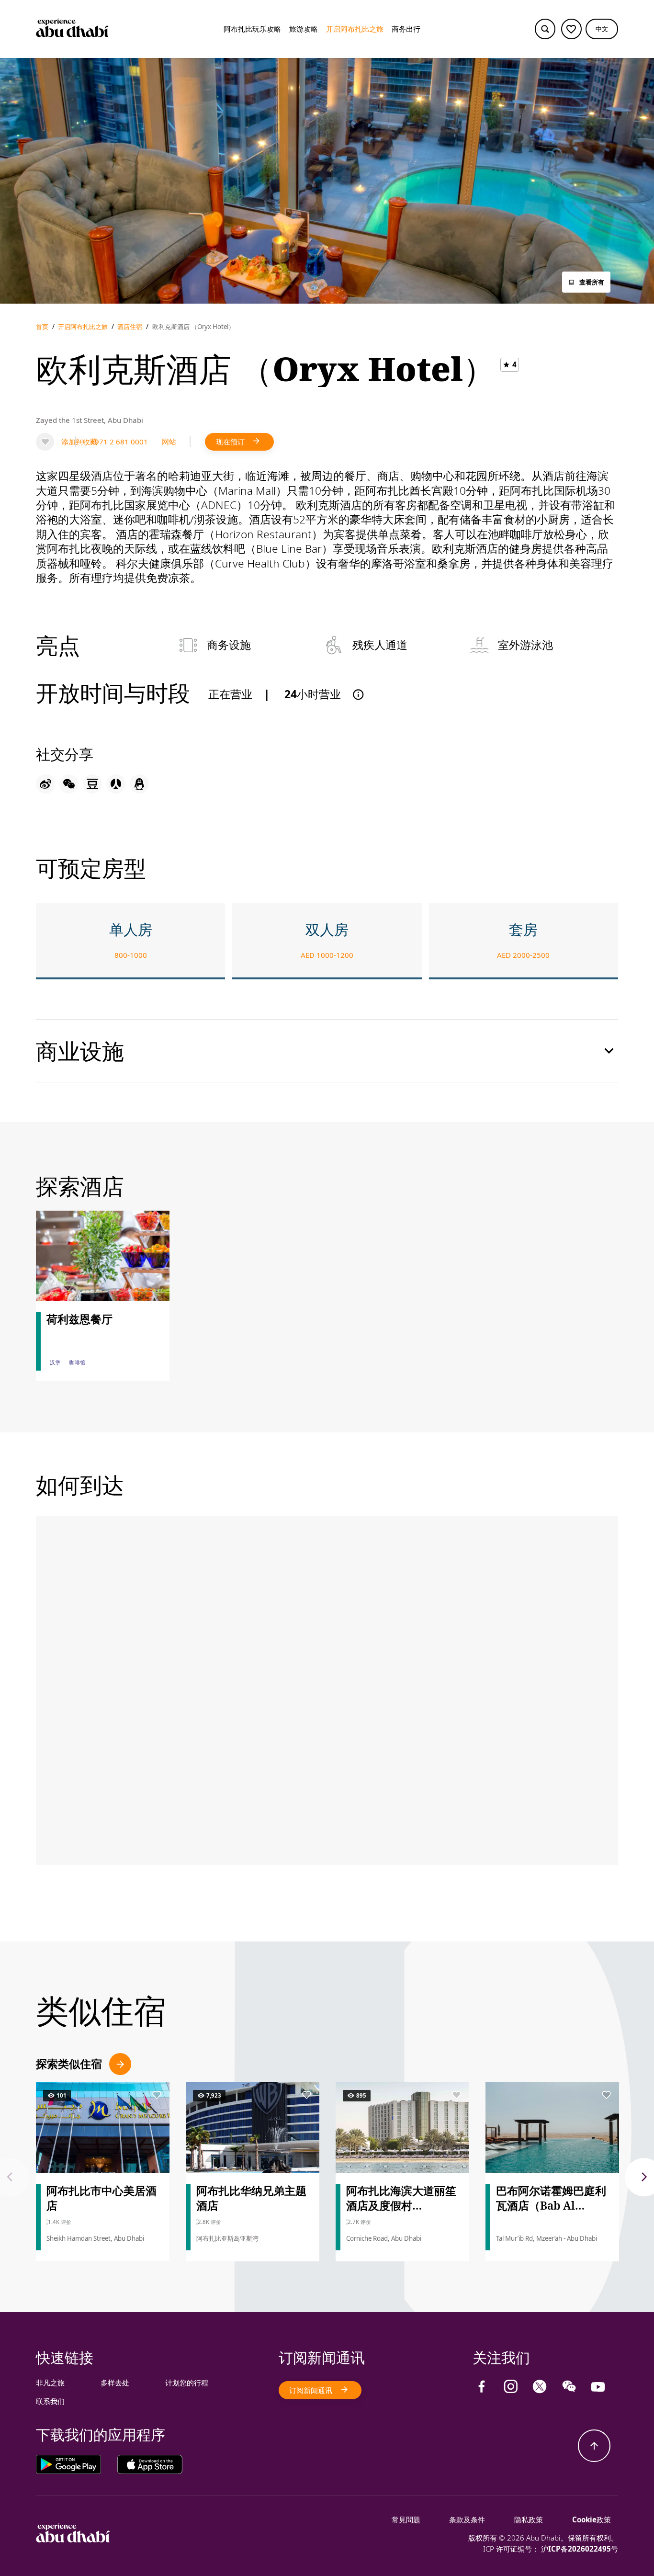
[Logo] (72, 29)
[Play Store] (77, 2464)
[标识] (73, 2540)
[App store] (150, 2464)
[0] (571, 29)
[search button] (545, 29)
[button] (602, 29)
